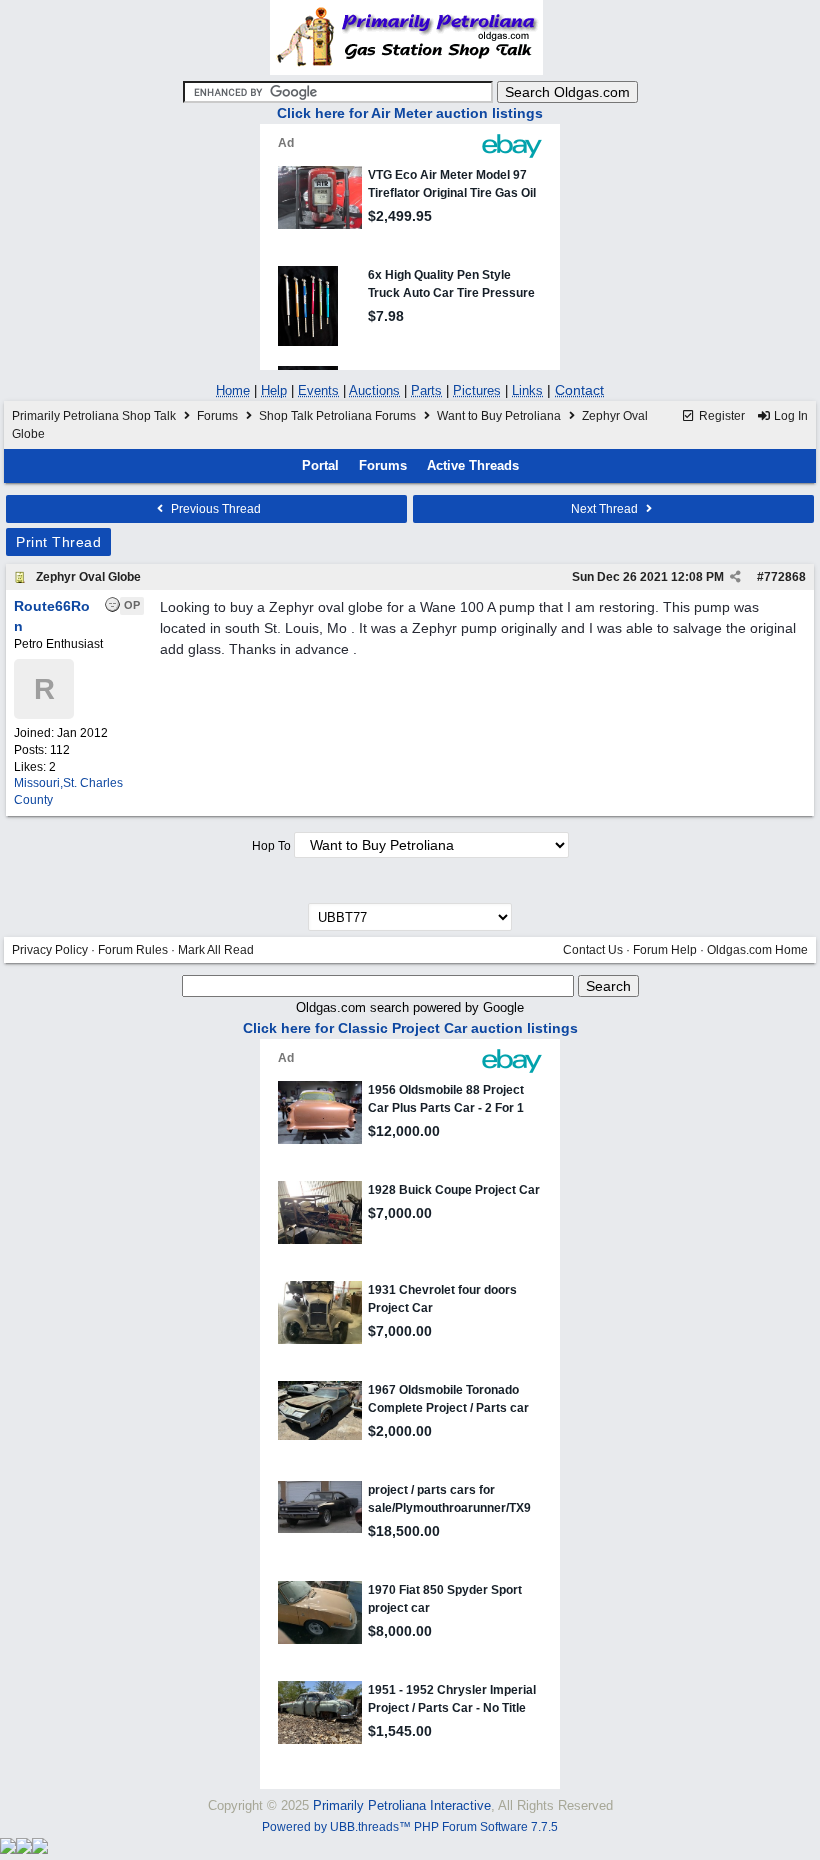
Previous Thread (214, 509)
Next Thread (606, 509)
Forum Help (665, 950)
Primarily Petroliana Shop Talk (94, 416)
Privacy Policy (50, 950)
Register (720, 416)
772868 (785, 577)
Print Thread (58, 542)
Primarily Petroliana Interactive (402, 1805)
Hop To (271, 846)
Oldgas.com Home (757, 950)
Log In (789, 416)
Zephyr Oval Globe (88, 577)
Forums (217, 416)
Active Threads (473, 465)
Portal (320, 465)
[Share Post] (735, 577)
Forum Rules (133, 950)
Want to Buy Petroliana (500, 416)
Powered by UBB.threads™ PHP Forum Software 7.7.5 (410, 1827)
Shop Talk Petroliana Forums (337, 416)
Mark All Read (216, 950)
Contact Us (593, 950)
